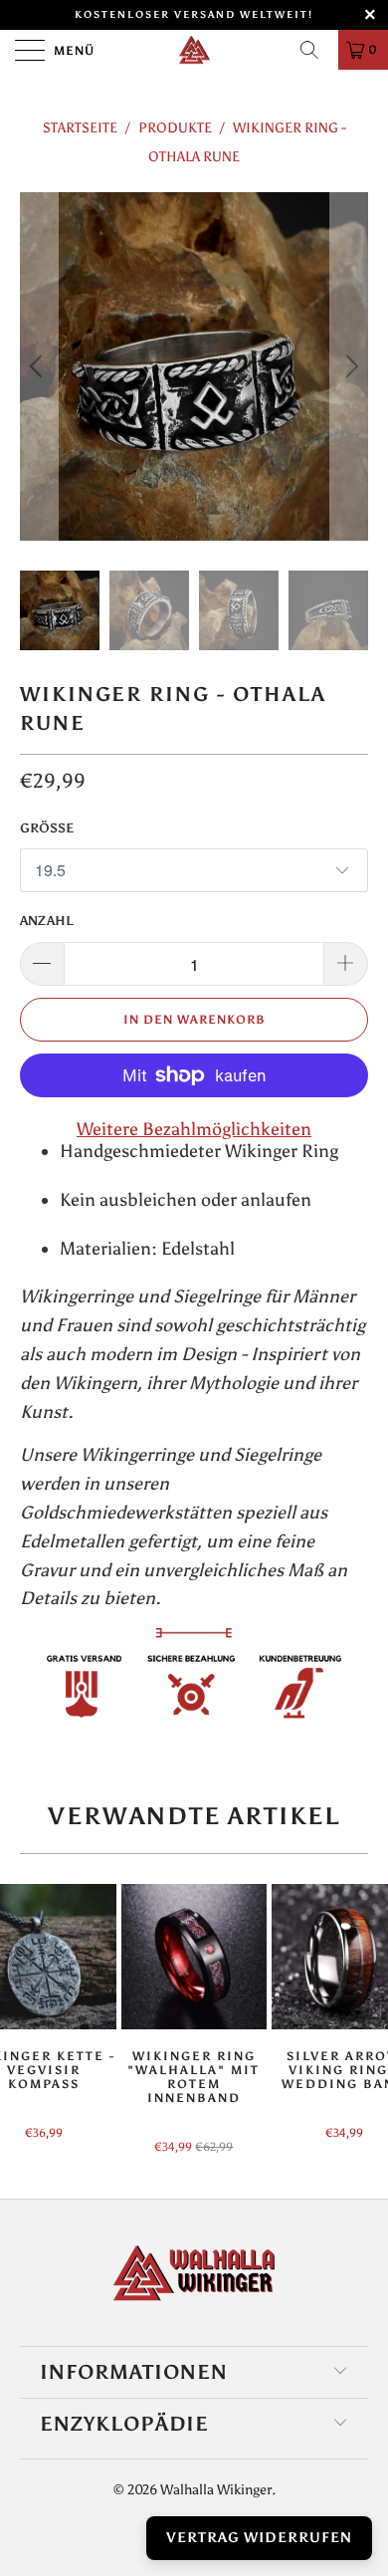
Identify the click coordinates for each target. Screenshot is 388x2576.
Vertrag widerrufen (259, 2538)
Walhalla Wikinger (216, 2490)
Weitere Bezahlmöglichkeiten (194, 1129)
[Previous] (39, 366)
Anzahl (47, 921)
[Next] (349, 366)
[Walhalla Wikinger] (194, 50)
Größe (47, 828)
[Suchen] (316, 50)
